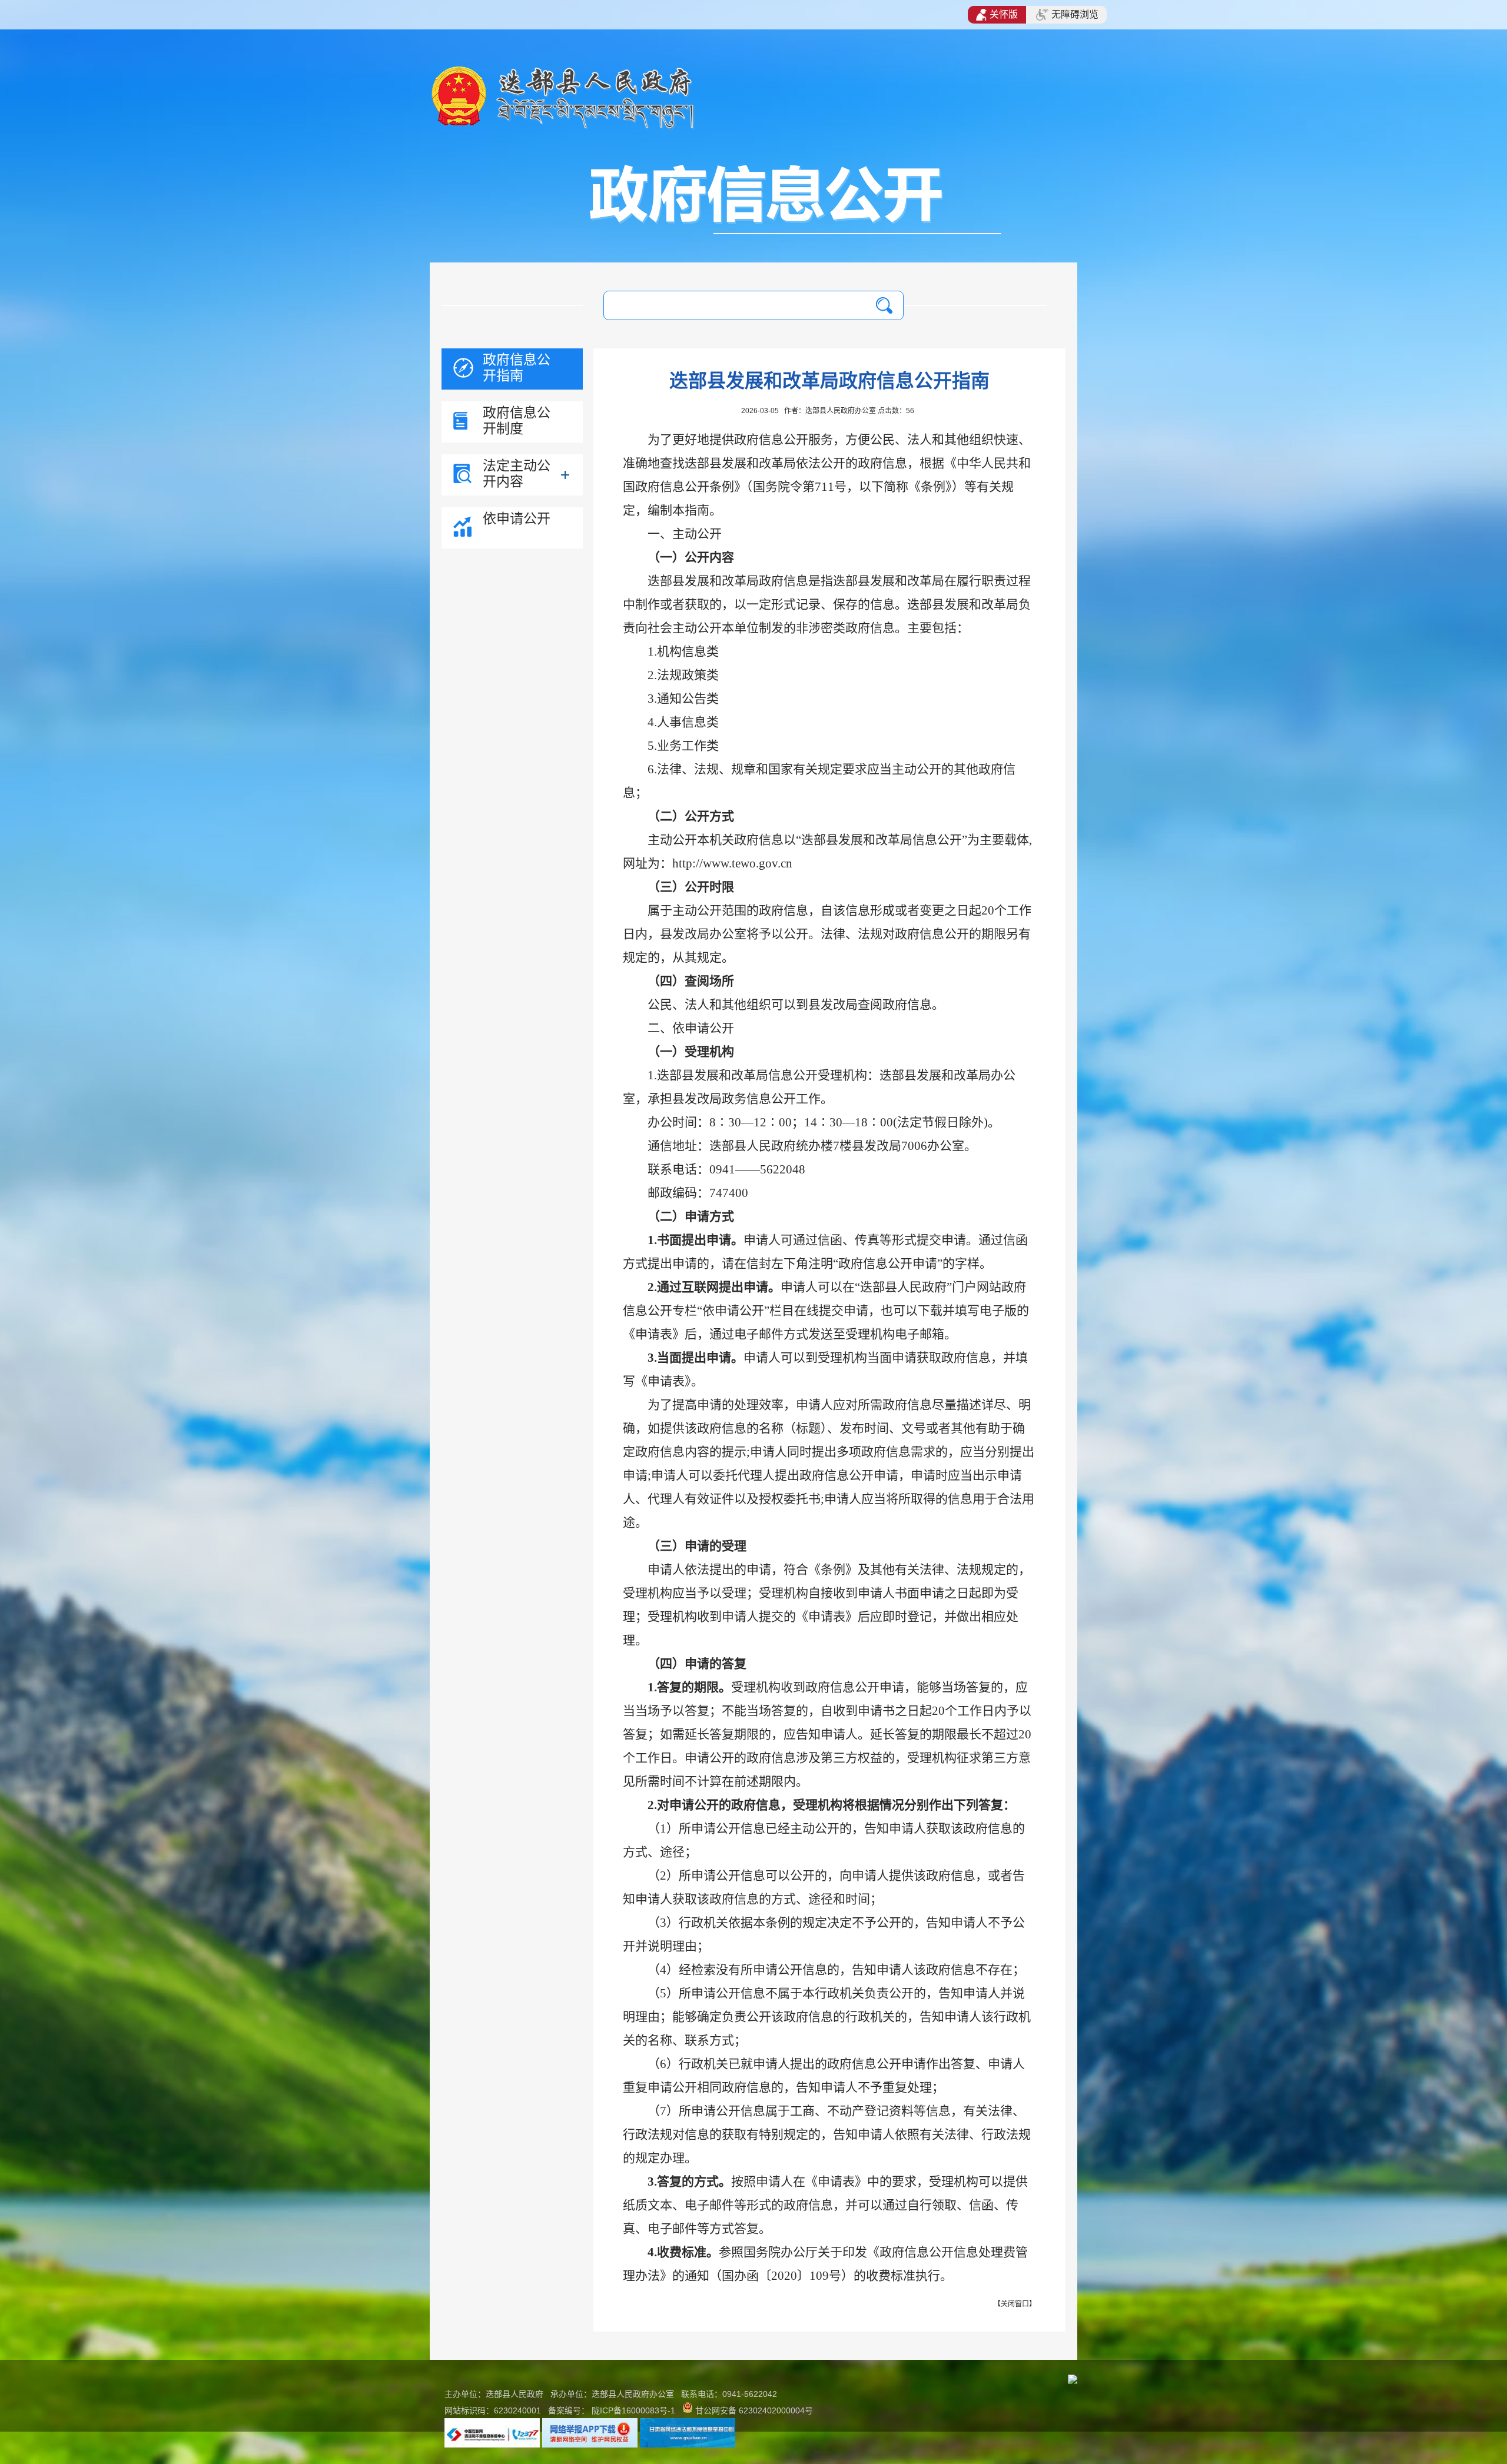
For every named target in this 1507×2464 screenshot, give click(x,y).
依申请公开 (517, 518)
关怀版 (1004, 14)
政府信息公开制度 (517, 420)
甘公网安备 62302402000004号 (754, 2410)
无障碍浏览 (1075, 14)
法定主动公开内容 (517, 473)
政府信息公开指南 (517, 368)
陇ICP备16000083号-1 (633, 2410)
